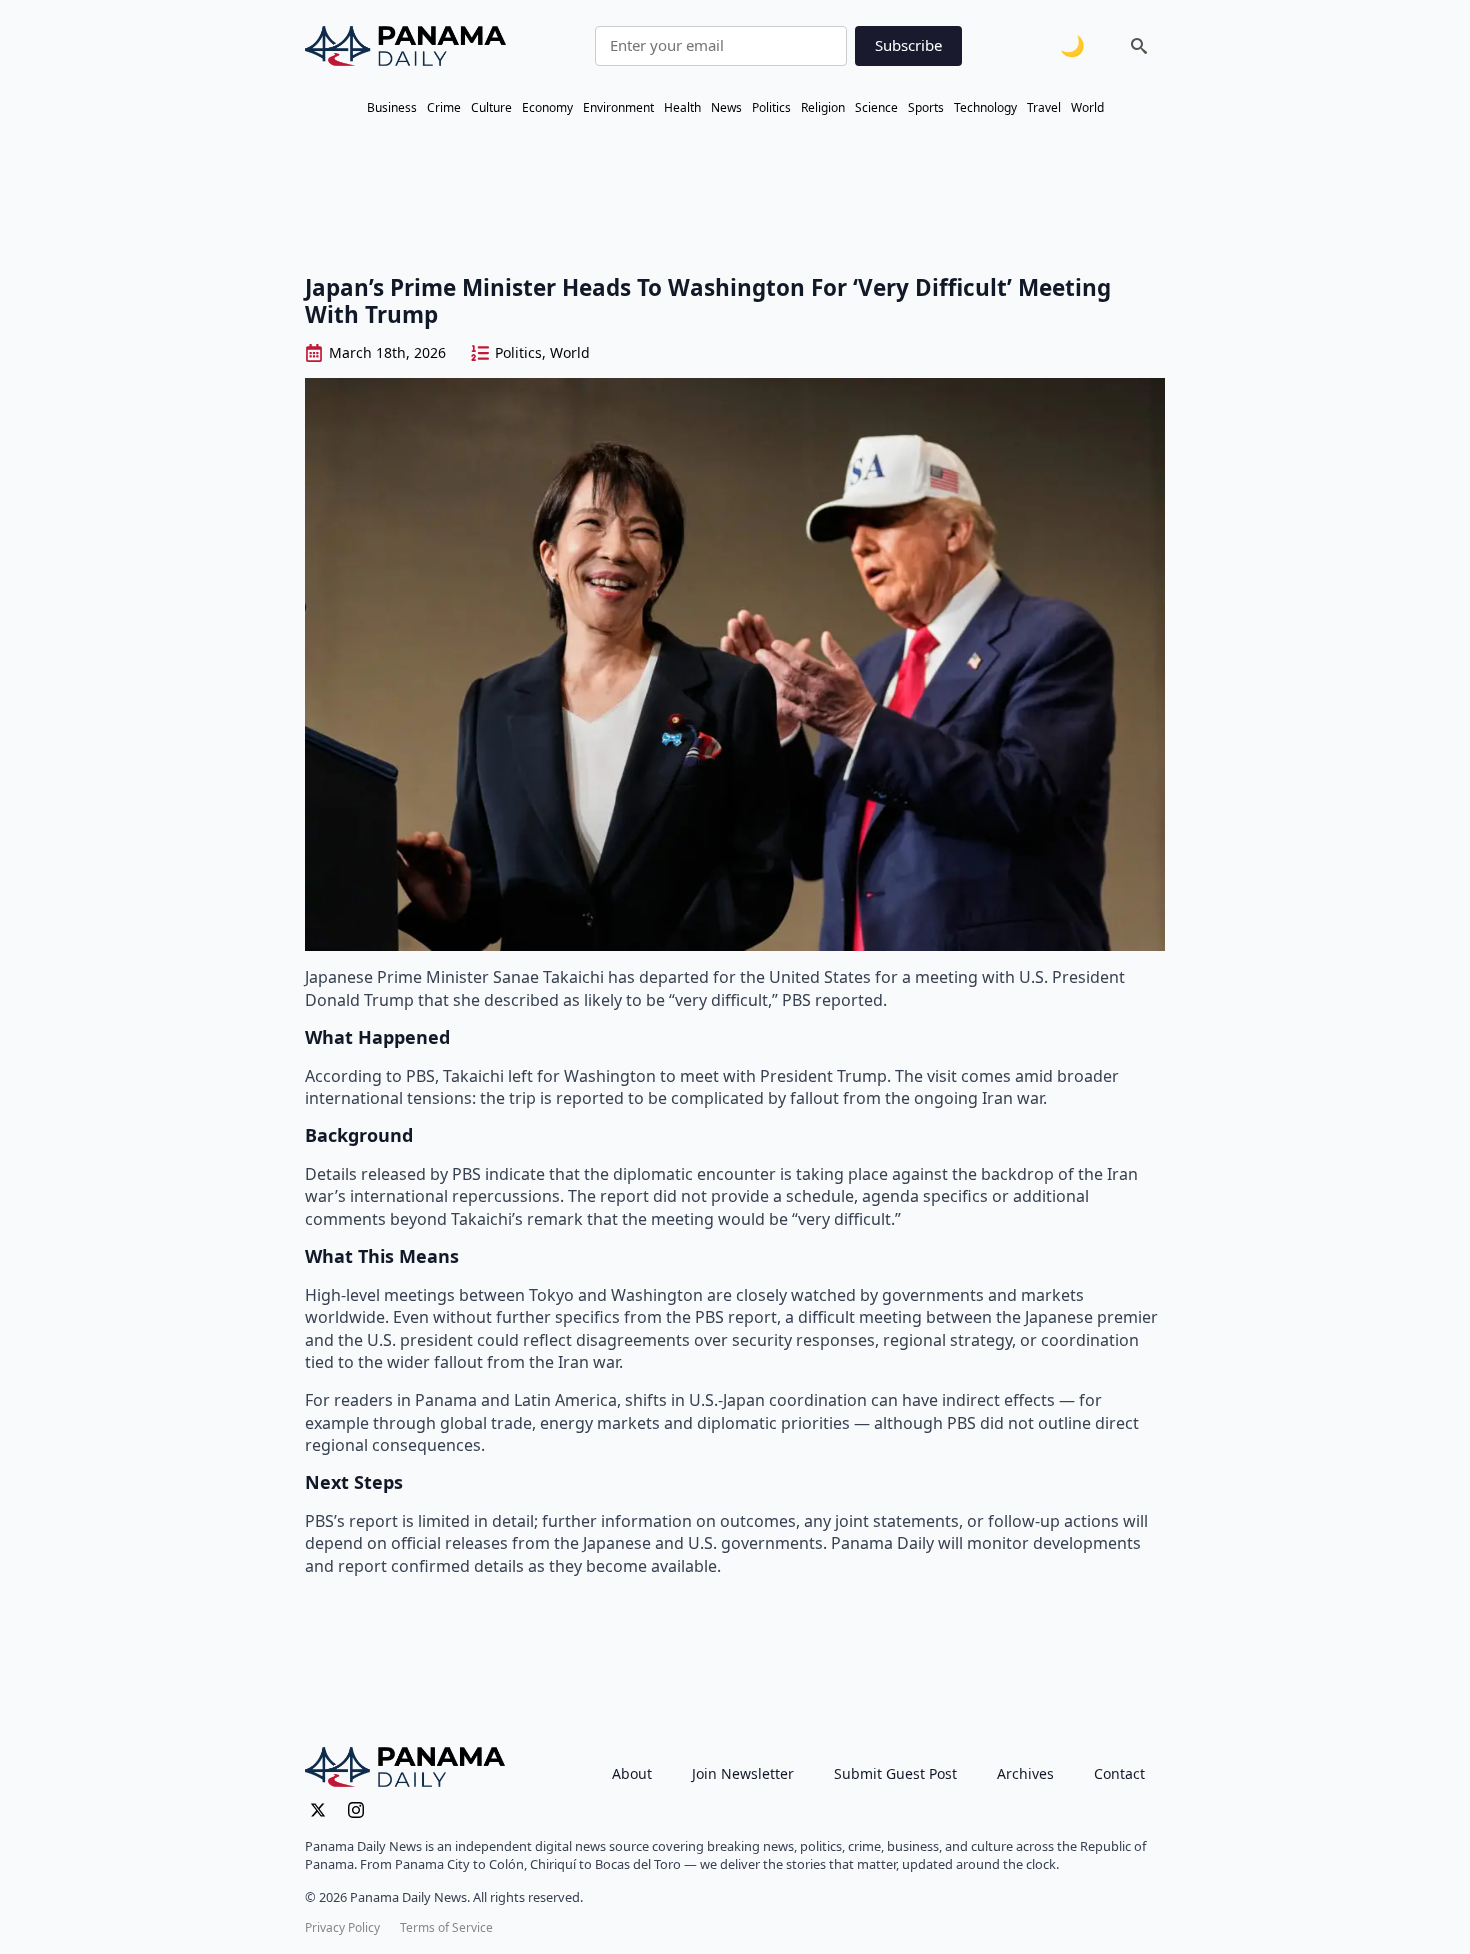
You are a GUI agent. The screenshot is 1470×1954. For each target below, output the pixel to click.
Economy (547, 107)
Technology (985, 107)
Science (876, 107)
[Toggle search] (1139, 46)
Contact (1119, 1773)
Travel (1044, 107)
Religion (823, 107)
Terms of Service (446, 1928)
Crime (444, 107)
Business (392, 107)
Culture (491, 107)
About (632, 1773)
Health (682, 107)
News (726, 107)
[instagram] (356, 1810)
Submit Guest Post (895, 1773)
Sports (926, 107)
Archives (1025, 1773)
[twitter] (318, 1810)
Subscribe (908, 45)
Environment (618, 107)
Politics (771, 107)
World (1087, 107)
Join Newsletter (743, 1773)
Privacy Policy (342, 1928)
